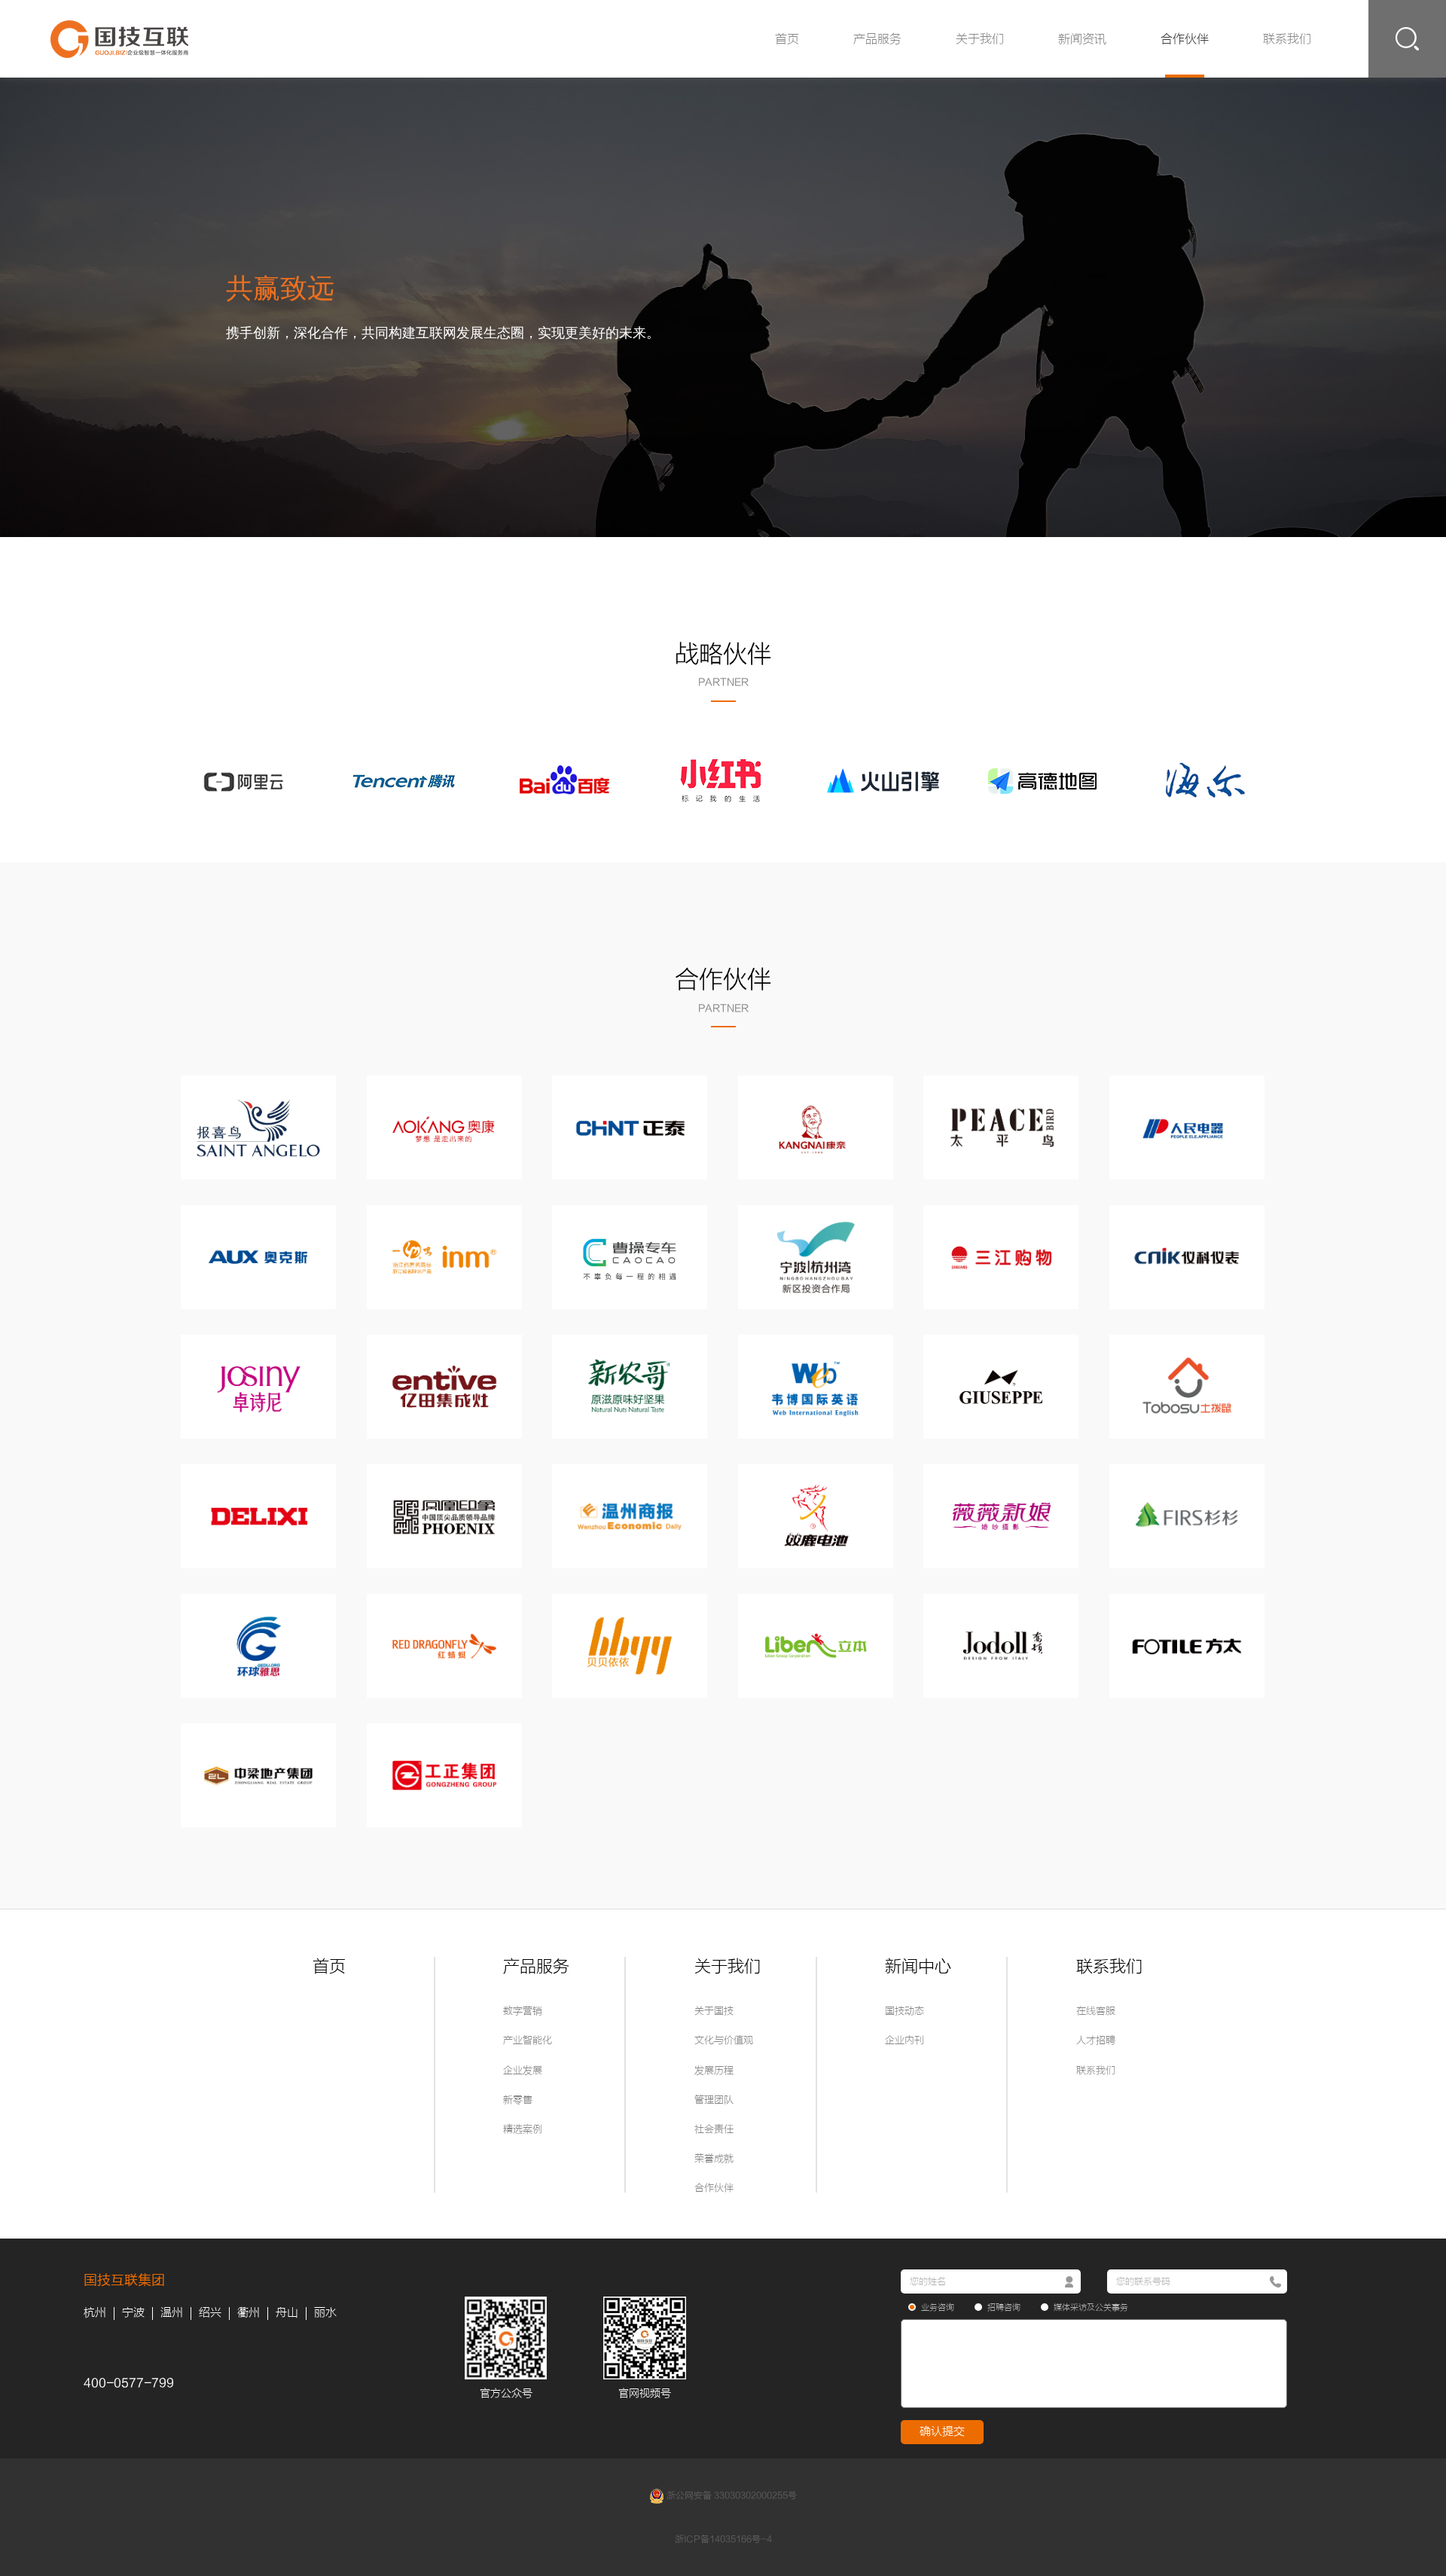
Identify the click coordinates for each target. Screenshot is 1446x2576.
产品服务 (877, 39)
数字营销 (523, 2011)
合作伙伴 (1185, 39)
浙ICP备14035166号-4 (723, 2539)
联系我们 (1287, 39)
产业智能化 (528, 2040)
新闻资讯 (1082, 39)
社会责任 (714, 2129)
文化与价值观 (724, 2040)
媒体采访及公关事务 (1091, 2307)
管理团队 (714, 2100)
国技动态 (905, 2011)
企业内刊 (905, 2040)
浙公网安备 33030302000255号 (731, 2496)
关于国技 (714, 2011)
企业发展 (523, 2070)
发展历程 (714, 2070)
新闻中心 (918, 1967)
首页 (787, 39)
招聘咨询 (1004, 2307)
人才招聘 (1096, 2040)
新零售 (518, 2100)
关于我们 (980, 39)
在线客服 (1096, 2011)
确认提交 (942, 2432)
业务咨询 (938, 2307)
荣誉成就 (714, 2158)
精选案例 (523, 2129)
